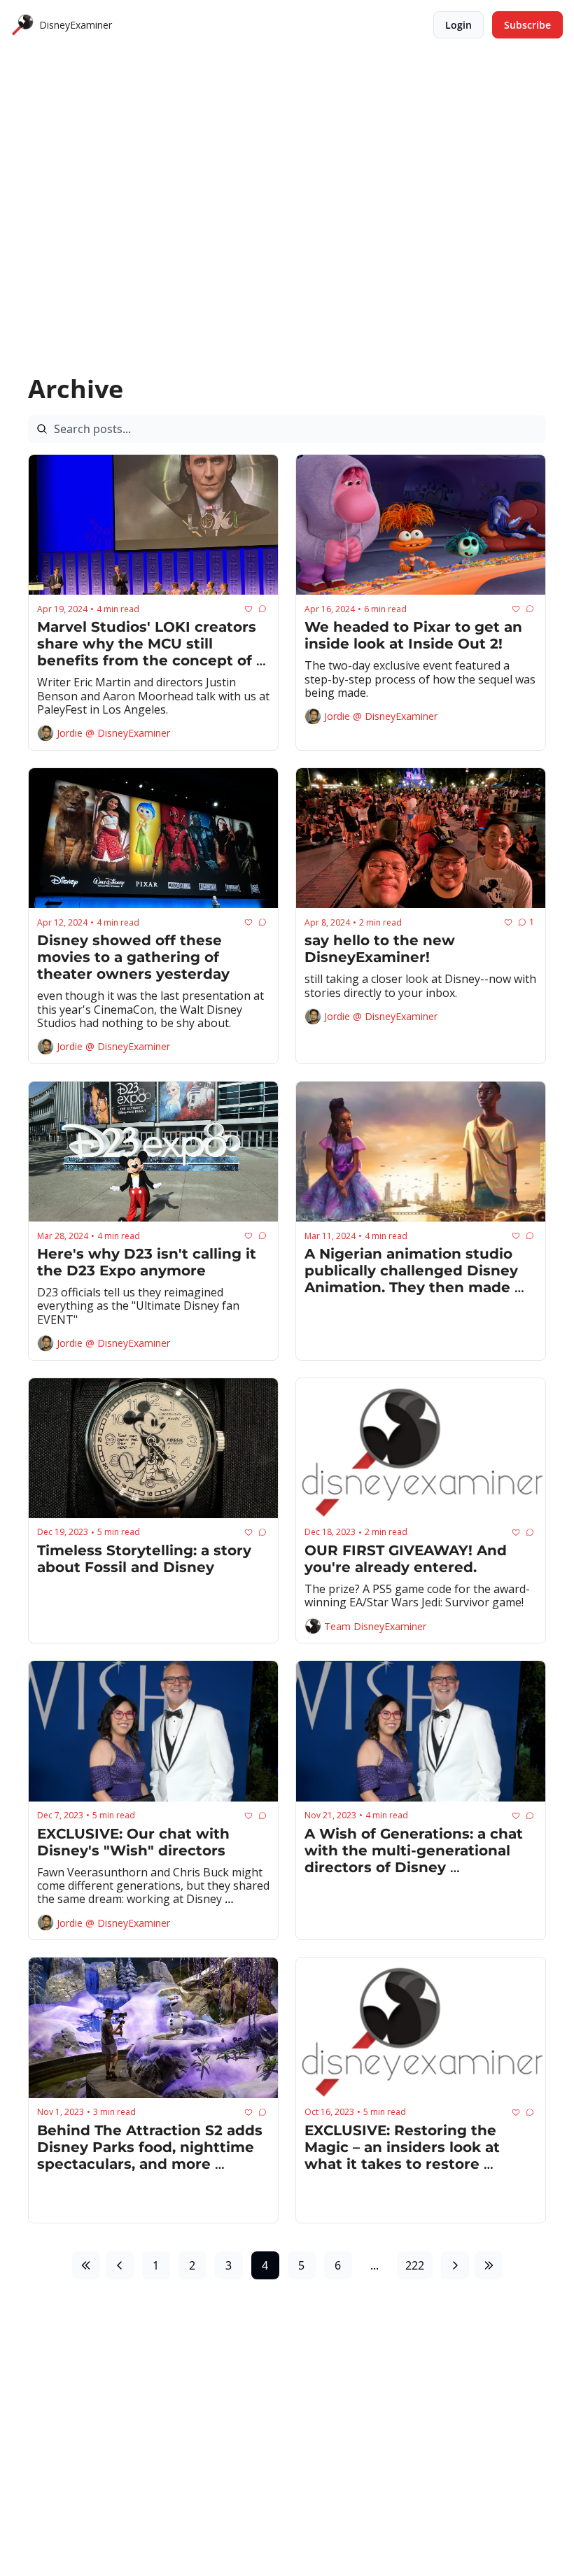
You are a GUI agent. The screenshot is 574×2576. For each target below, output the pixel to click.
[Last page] (489, 2265)
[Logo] (22, 25)
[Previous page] (120, 2265)
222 (415, 2265)
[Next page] (455, 2265)
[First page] (86, 2265)
